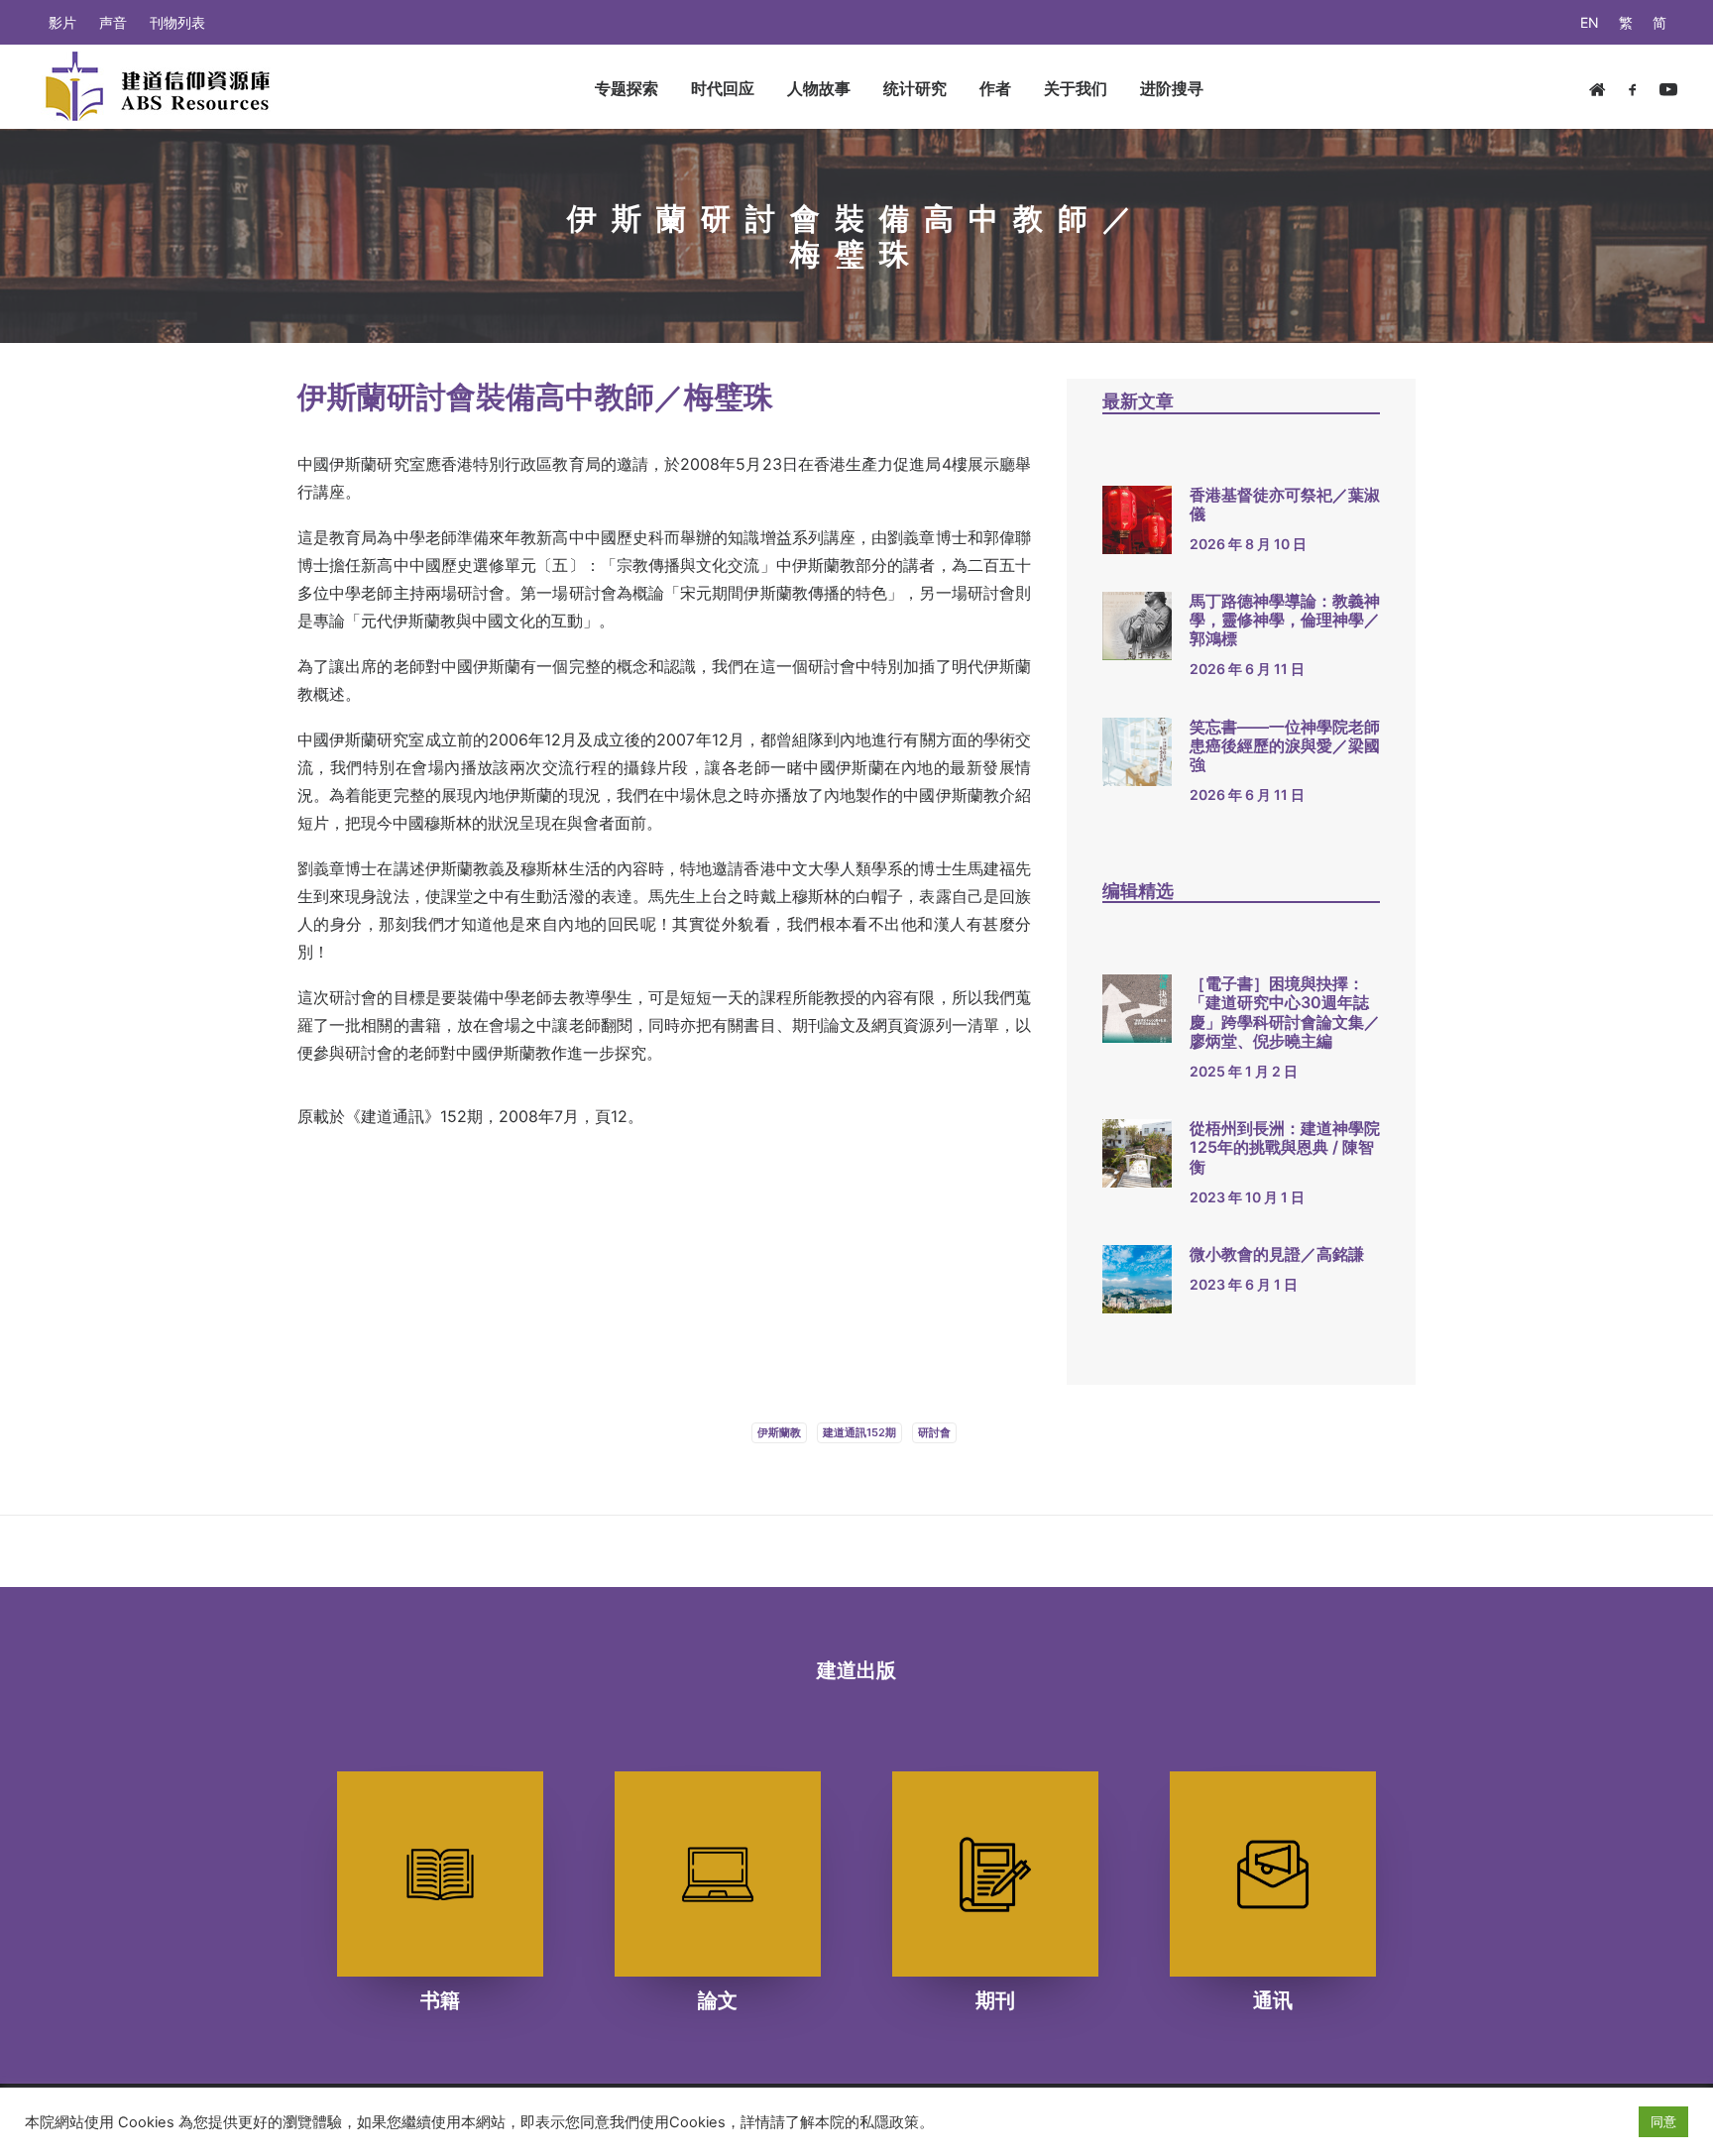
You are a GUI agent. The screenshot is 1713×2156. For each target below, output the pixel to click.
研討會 (934, 1432)
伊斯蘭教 (779, 1432)
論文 (718, 2000)
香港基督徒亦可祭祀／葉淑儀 (1285, 504)
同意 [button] (1663, 2121)
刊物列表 (177, 22)
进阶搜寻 (1172, 88)
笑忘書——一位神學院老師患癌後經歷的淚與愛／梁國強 (1285, 745)
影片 (62, 22)
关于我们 (1076, 88)
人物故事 (819, 88)
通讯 (1273, 2000)
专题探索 (627, 88)
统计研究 (915, 88)
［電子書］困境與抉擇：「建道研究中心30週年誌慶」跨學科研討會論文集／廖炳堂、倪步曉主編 (1285, 1012)
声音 (113, 22)
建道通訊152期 (859, 1432)
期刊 (995, 2000)
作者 (995, 88)
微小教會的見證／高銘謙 (1277, 1254)
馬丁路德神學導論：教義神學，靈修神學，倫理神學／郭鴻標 (1285, 620)
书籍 (440, 2000)
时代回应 (723, 88)
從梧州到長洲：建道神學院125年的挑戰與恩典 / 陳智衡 (1285, 1147)
